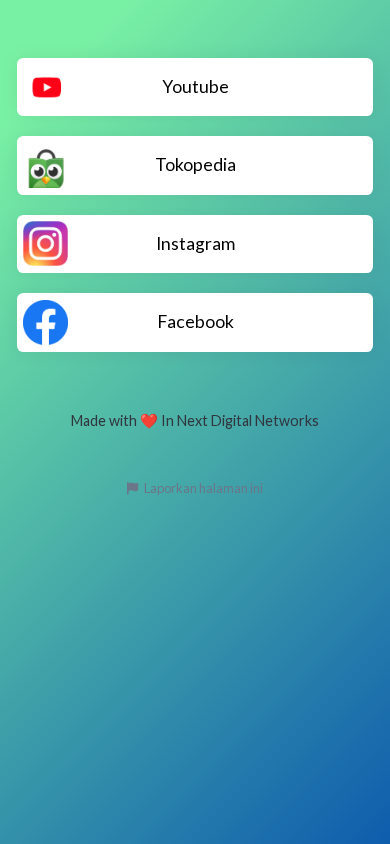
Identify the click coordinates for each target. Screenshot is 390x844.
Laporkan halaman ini (202, 488)
